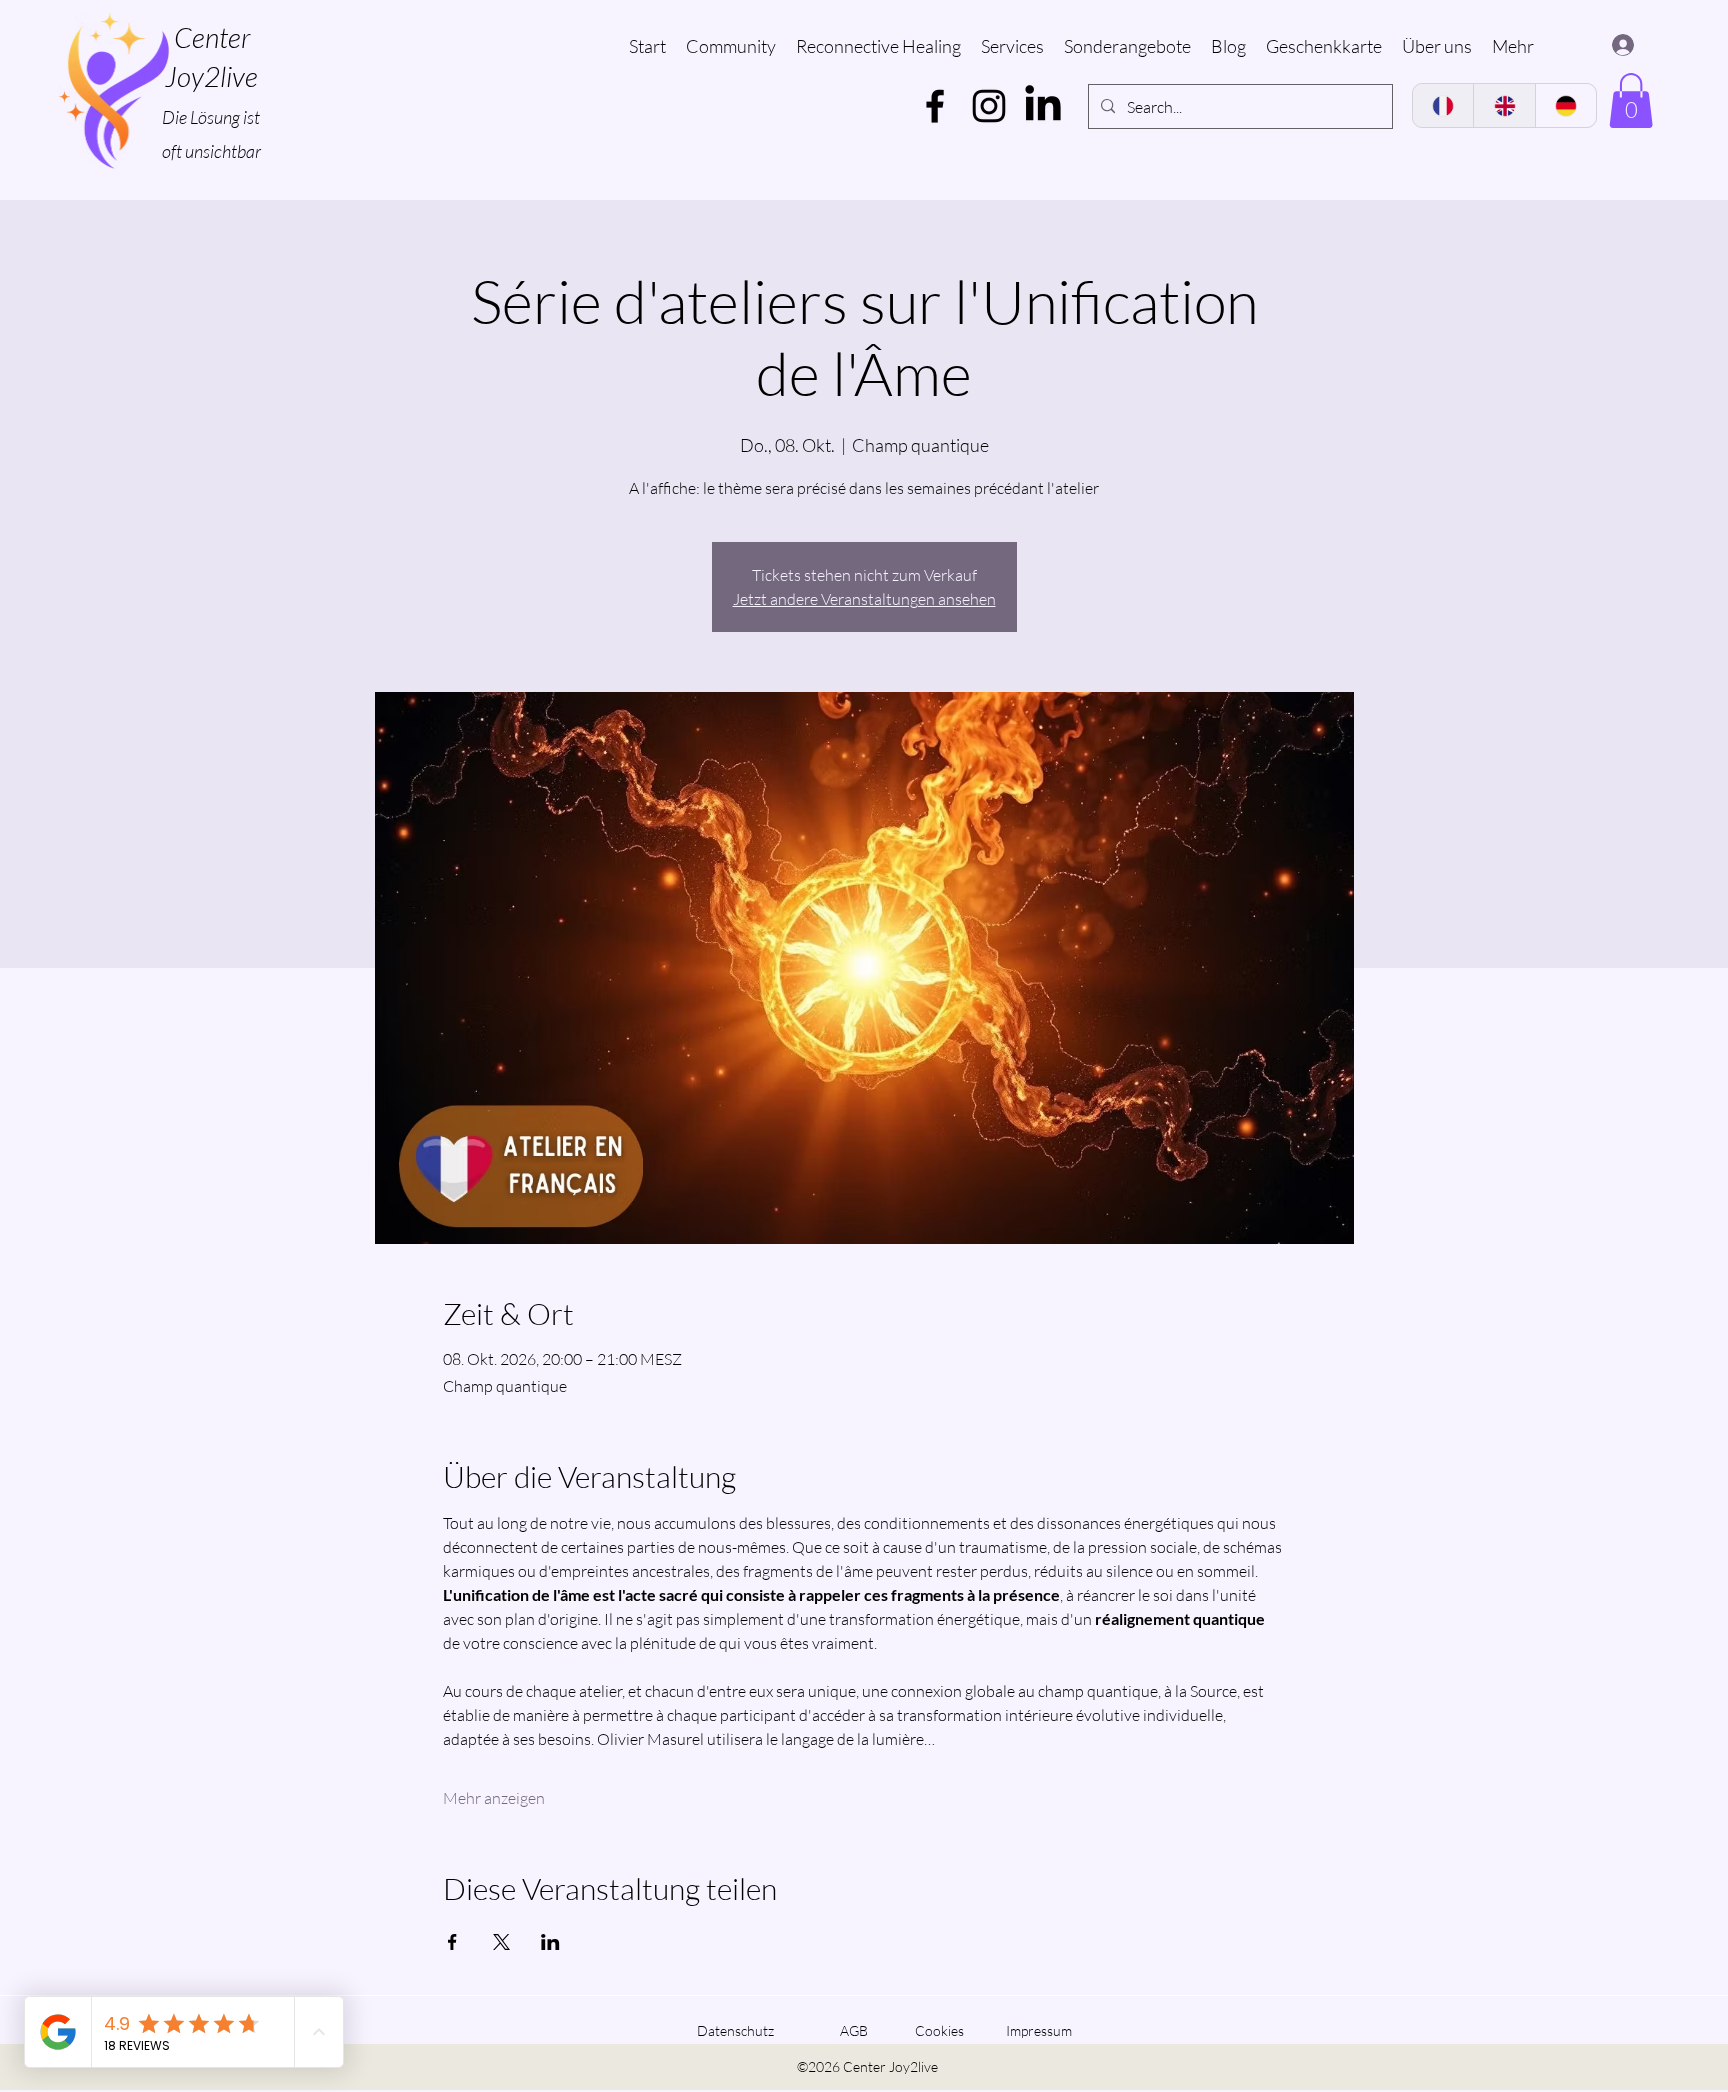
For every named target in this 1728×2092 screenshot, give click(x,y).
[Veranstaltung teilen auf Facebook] (452, 1942)
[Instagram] (989, 106)
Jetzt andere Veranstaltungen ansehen (864, 599)
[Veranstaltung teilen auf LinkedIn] (550, 1942)
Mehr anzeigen (494, 1798)
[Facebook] (935, 106)
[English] (1503, 105)
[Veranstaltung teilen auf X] (501, 1942)
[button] (1631, 100)
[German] (1565, 105)
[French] (1443, 105)
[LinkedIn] (1043, 106)
